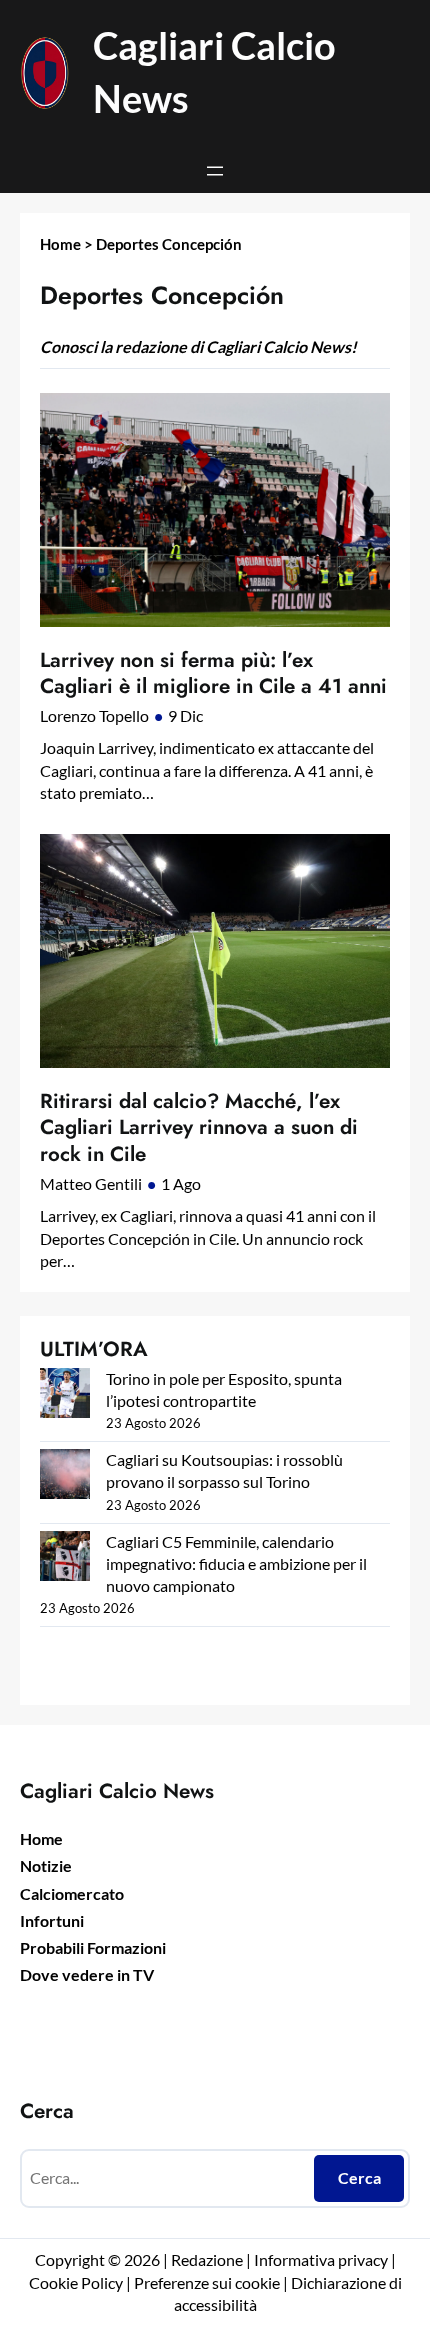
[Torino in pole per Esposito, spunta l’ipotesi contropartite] (65, 1395)
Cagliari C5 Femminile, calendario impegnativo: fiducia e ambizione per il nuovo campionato (236, 1563)
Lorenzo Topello (94, 715)
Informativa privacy (319, 2259)
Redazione (208, 2259)
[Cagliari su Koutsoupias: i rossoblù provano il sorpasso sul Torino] (65, 1476)
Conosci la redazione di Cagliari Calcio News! (198, 346)
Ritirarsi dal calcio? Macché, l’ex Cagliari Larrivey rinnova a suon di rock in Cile (199, 1128)
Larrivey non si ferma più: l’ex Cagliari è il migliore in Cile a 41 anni (213, 673)
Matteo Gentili (91, 1183)
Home (60, 244)
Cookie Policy (76, 2282)
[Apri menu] (215, 171)
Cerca (359, 2177)
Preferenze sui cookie (207, 2282)
